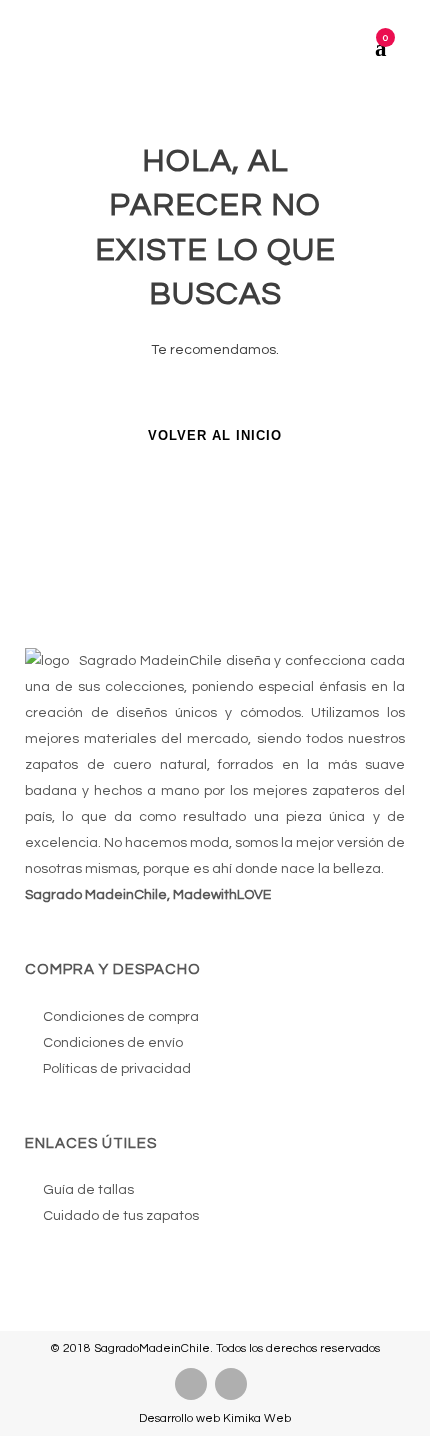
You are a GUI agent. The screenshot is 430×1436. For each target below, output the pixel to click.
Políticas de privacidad (117, 1069)
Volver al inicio (215, 435)
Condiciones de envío (113, 1043)
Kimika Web (257, 1418)
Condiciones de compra (121, 1017)
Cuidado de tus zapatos (121, 1216)
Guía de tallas (88, 1190)
